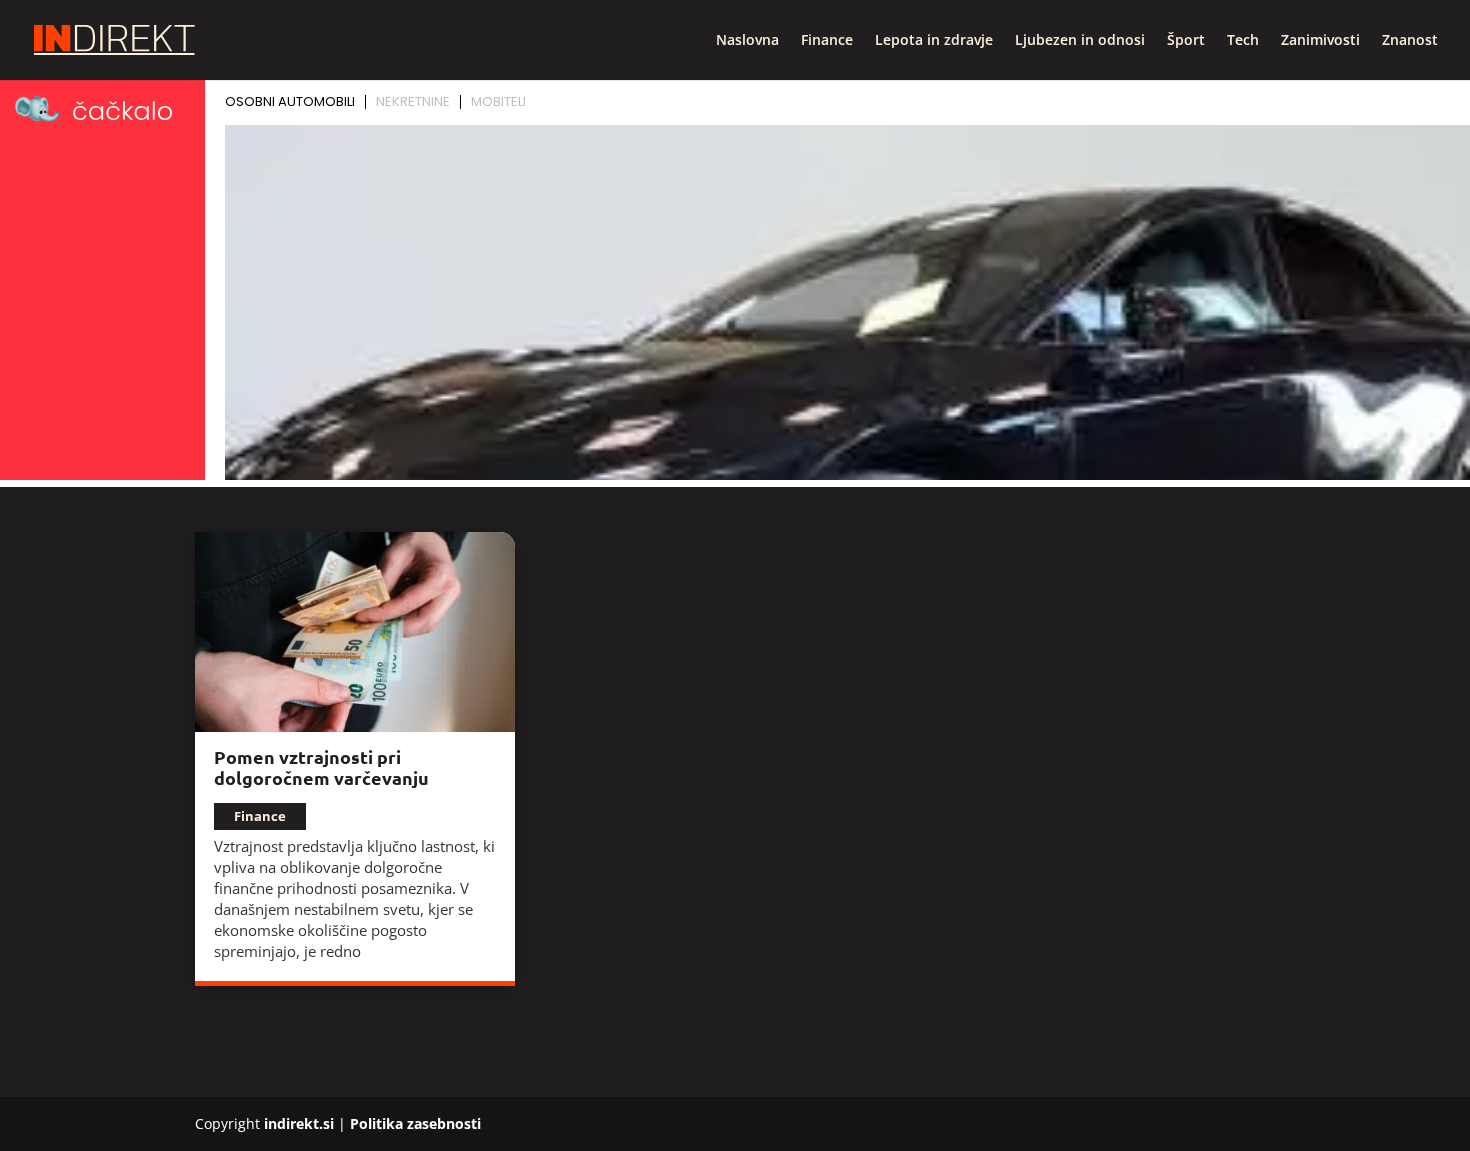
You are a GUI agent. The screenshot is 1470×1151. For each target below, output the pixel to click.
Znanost (1410, 41)
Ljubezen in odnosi (1080, 41)
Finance (827, 41)
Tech (1243, 41)
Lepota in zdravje (934, 41)
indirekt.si (299, 1123)
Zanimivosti (1320, 41)
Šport (1186, 41)
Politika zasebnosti (415, 1123)
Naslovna (747, 41)
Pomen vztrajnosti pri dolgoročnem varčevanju (321, 767)
